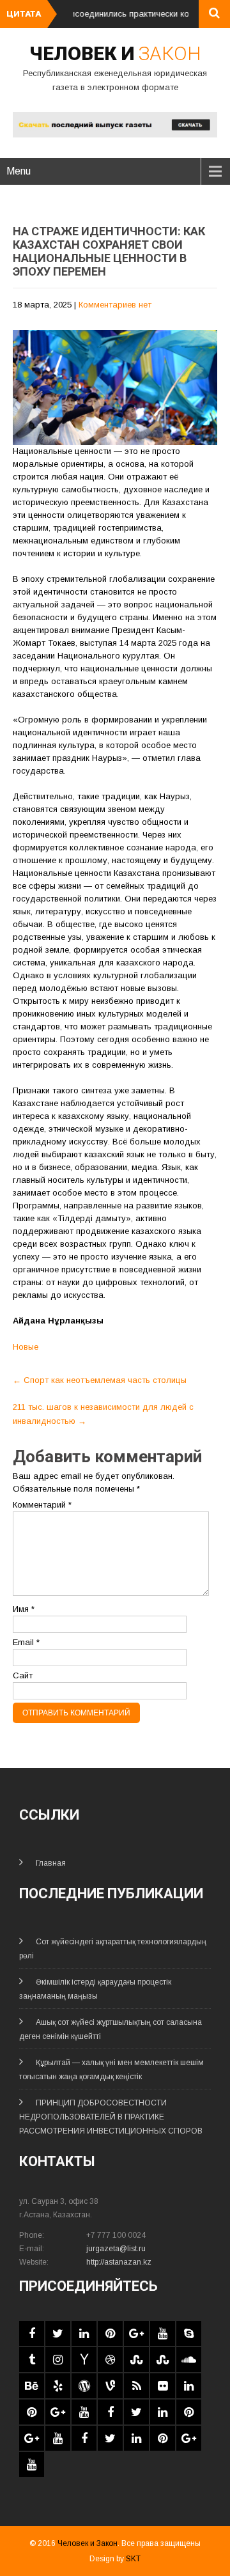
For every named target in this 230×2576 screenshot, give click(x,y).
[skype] (189, 2333)
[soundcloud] (189, 2360)
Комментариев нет (115, 305)
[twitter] (58, 2333)
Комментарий (42, 1505)
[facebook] (32, 2333)
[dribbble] (110, 2360)
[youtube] (163, 2333)
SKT (133, 2559)
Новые (26, 1347)
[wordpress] (84, 2386)
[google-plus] (136, 2333)
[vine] (110, 2386)
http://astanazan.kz (119, 2262)
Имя (24, 1609)
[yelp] (58, 2386)
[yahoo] (84, 2360)
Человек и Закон (88, 2543)
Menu (19, 171)
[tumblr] (32, 2360)
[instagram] (58, 2360)
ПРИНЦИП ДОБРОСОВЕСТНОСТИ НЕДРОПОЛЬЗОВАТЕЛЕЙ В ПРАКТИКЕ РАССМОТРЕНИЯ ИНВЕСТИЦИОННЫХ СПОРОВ (111, 2117)
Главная (51, 1863)
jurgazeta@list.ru (116, 2249)
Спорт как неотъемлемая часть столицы (100, 1380)
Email (26, 1642)
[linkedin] (84, 2333)
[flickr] (163, 2386)
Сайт (23, 1675)
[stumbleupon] (136, 2360)
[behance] (32, 2386)
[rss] (136, 2386)
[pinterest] (110, 2333)
